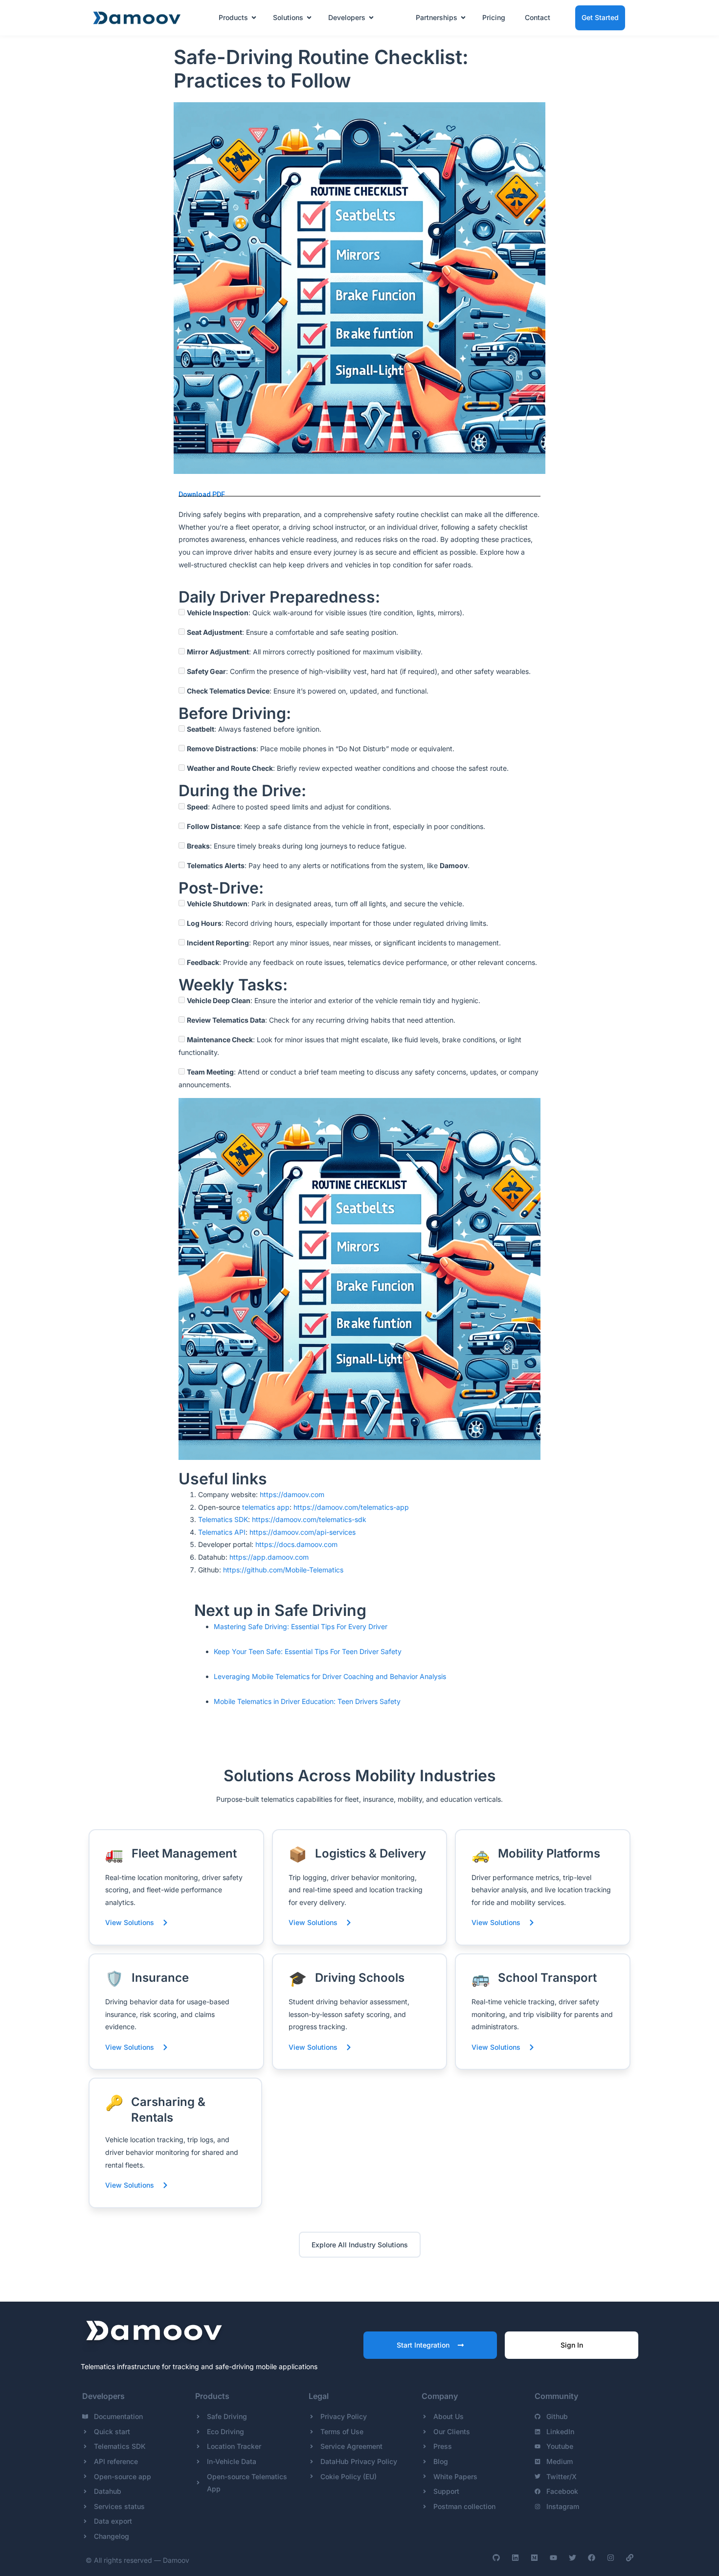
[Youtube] (553, 2558)
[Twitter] (573, 2558)
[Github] (496, 2558)
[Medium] (534, 2558)
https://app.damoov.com (269, 1557)
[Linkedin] (515, 2558)
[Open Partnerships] (463, 18)
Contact (538, 17)
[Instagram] (611, 2558)
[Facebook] (592, 2558)
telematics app (266, 1507)
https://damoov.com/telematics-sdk (309, 1519)
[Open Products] (254, 18)
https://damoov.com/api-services (303, 1532)
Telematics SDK (223, 1519)
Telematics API (222, 1532)
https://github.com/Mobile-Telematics (283, 1570)
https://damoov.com (292, 1494)
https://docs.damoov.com (296, 1544)
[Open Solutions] (309, 18)
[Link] (630, 2558)
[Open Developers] (371, 18)
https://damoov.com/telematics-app (351, 1507)
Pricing (494, 17)
